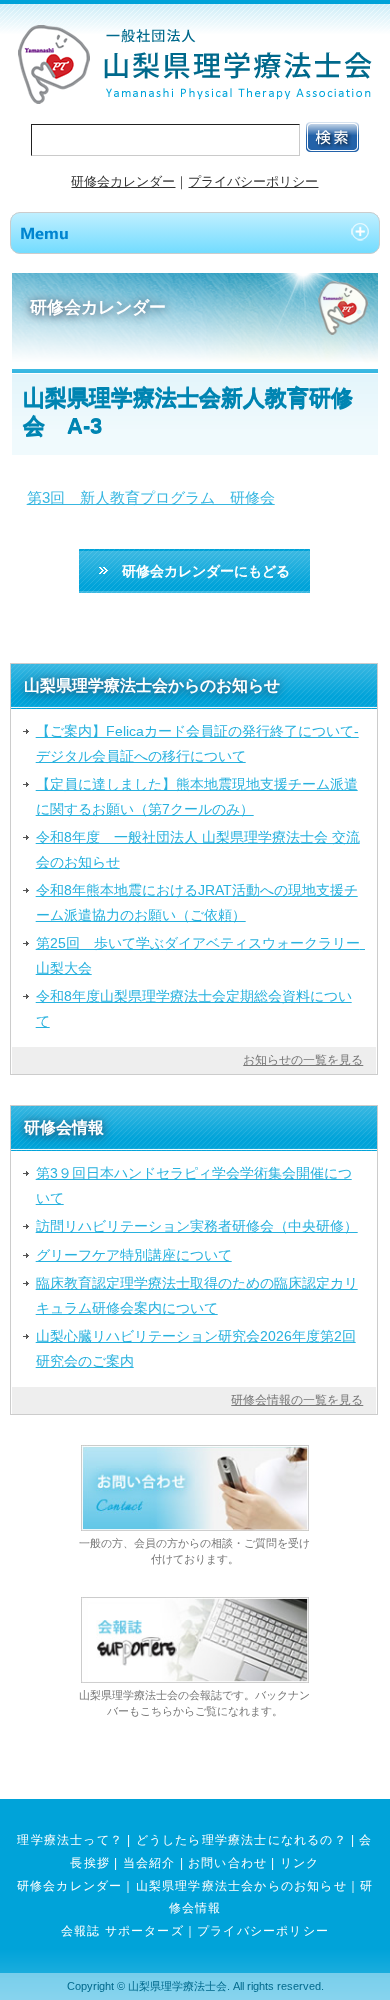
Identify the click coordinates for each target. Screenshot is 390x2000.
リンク (300, 1863)
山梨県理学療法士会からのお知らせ (241, 1886)
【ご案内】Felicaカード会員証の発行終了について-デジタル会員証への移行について (197, 743)
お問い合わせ (227, 1863)
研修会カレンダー (123, 181)
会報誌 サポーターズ (122, 1931)
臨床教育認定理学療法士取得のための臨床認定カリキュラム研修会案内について (197, 1295)
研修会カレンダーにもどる (199, 571)
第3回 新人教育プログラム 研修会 (151, 497)
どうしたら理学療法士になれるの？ (241, 1840)
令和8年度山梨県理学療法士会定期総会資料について (194, 1008)
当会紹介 (149, 1863)
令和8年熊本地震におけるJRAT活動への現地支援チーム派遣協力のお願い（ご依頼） (197, 902)
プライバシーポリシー (253, 181)
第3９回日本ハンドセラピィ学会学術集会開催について (194, 1185)
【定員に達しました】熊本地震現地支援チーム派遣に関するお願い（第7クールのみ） (197, 796)
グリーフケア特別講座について (134, 1255)
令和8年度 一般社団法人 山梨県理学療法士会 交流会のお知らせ (198, 849)
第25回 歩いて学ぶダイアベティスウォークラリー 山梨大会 (201, 955)
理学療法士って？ (70, 1840)
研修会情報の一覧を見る (297, 1400)
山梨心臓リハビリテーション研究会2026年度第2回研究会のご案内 (196, 1348)
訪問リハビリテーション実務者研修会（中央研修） (197, 1226)
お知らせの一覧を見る (303, 1060)
